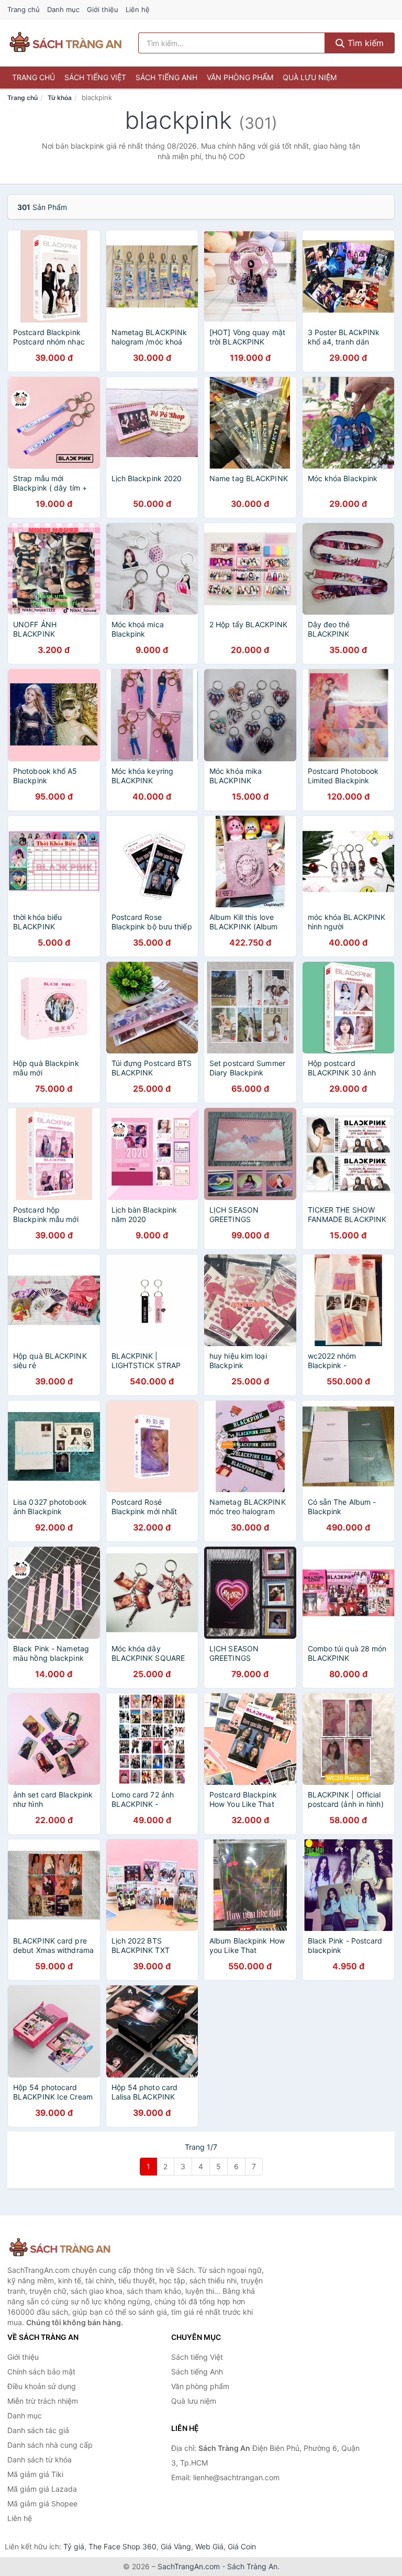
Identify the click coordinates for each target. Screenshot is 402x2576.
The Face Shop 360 (122, 2546)
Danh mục (63, 9)
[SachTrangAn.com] (65, 43)
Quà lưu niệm (310, 77)
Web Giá (209, 2546)
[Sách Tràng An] (60, 2248)
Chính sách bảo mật (41, 2372)
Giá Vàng (176, 2546)
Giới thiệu (103, 9)
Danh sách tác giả (38, 2430)
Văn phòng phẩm (240, 77)
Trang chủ (24, 9)
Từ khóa (60, 98)
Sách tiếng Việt (95, 77)
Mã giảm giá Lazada (42, 2489)
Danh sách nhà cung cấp (50, 2445)
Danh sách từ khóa (40, 2460)
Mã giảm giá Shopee (42, 2503)
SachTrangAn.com (189, 2566)
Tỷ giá (74, 2546)
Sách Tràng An (252, 2566)
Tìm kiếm (364, 43)
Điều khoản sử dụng (42, 2386)
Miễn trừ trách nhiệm (43, 2401)
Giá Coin (242, 2546)
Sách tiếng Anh (166, 77)
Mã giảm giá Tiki (35, 2474)
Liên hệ (138, 9)
